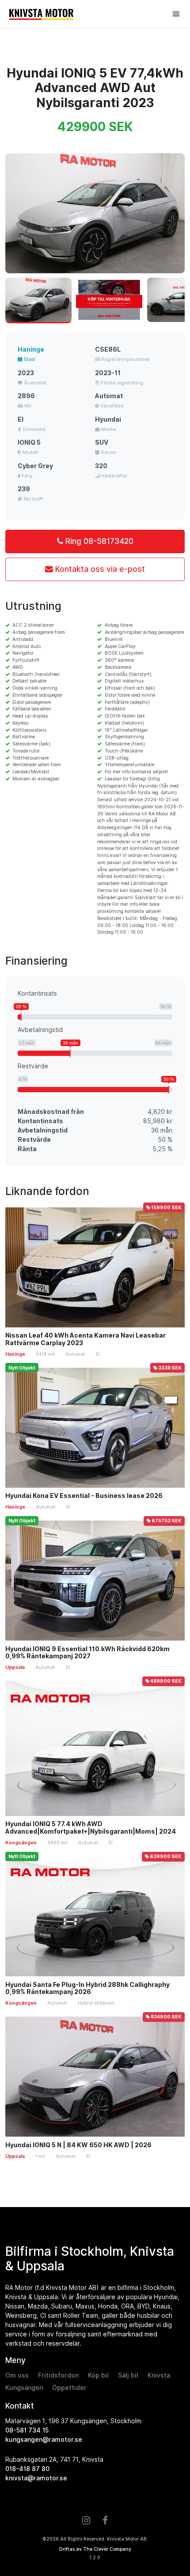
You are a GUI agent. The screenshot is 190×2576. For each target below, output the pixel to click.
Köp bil (98, 2375)
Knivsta (159, 2375)
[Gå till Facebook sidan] (105, 2521)
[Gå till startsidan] (88, 14)
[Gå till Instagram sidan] (86, 2521)
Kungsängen (24, 2388)
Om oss (17, 2375)
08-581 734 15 (27, 2430)
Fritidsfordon (58, 2375)
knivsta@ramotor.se (36, 2478)
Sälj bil (128, 2375)
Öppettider (69, 2388)
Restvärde (33, 1066)
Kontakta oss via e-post (99, 569)
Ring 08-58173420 (98, 541)
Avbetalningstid (40, 1030)
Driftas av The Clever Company (95, 2549)
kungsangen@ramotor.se (44, 2440)
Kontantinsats (37, 993)
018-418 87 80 (27, 2469)
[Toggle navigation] (176, 14)
